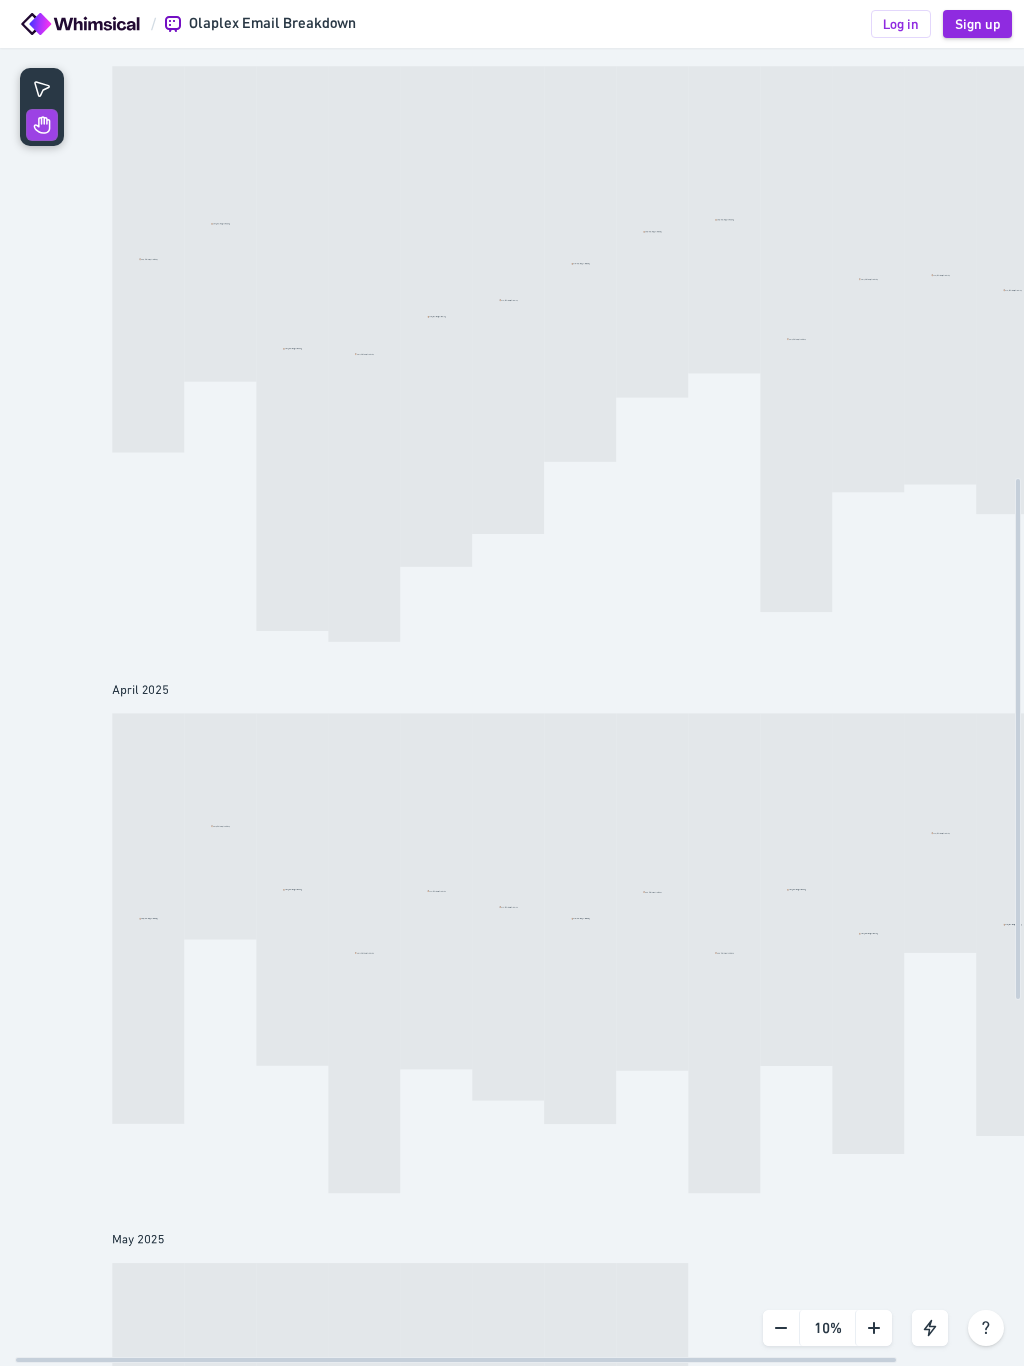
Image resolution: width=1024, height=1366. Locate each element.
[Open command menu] (930, 1328)
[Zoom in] (873, 1328)
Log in (901, 24)
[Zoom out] (781, 1328)
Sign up (977, 24)
